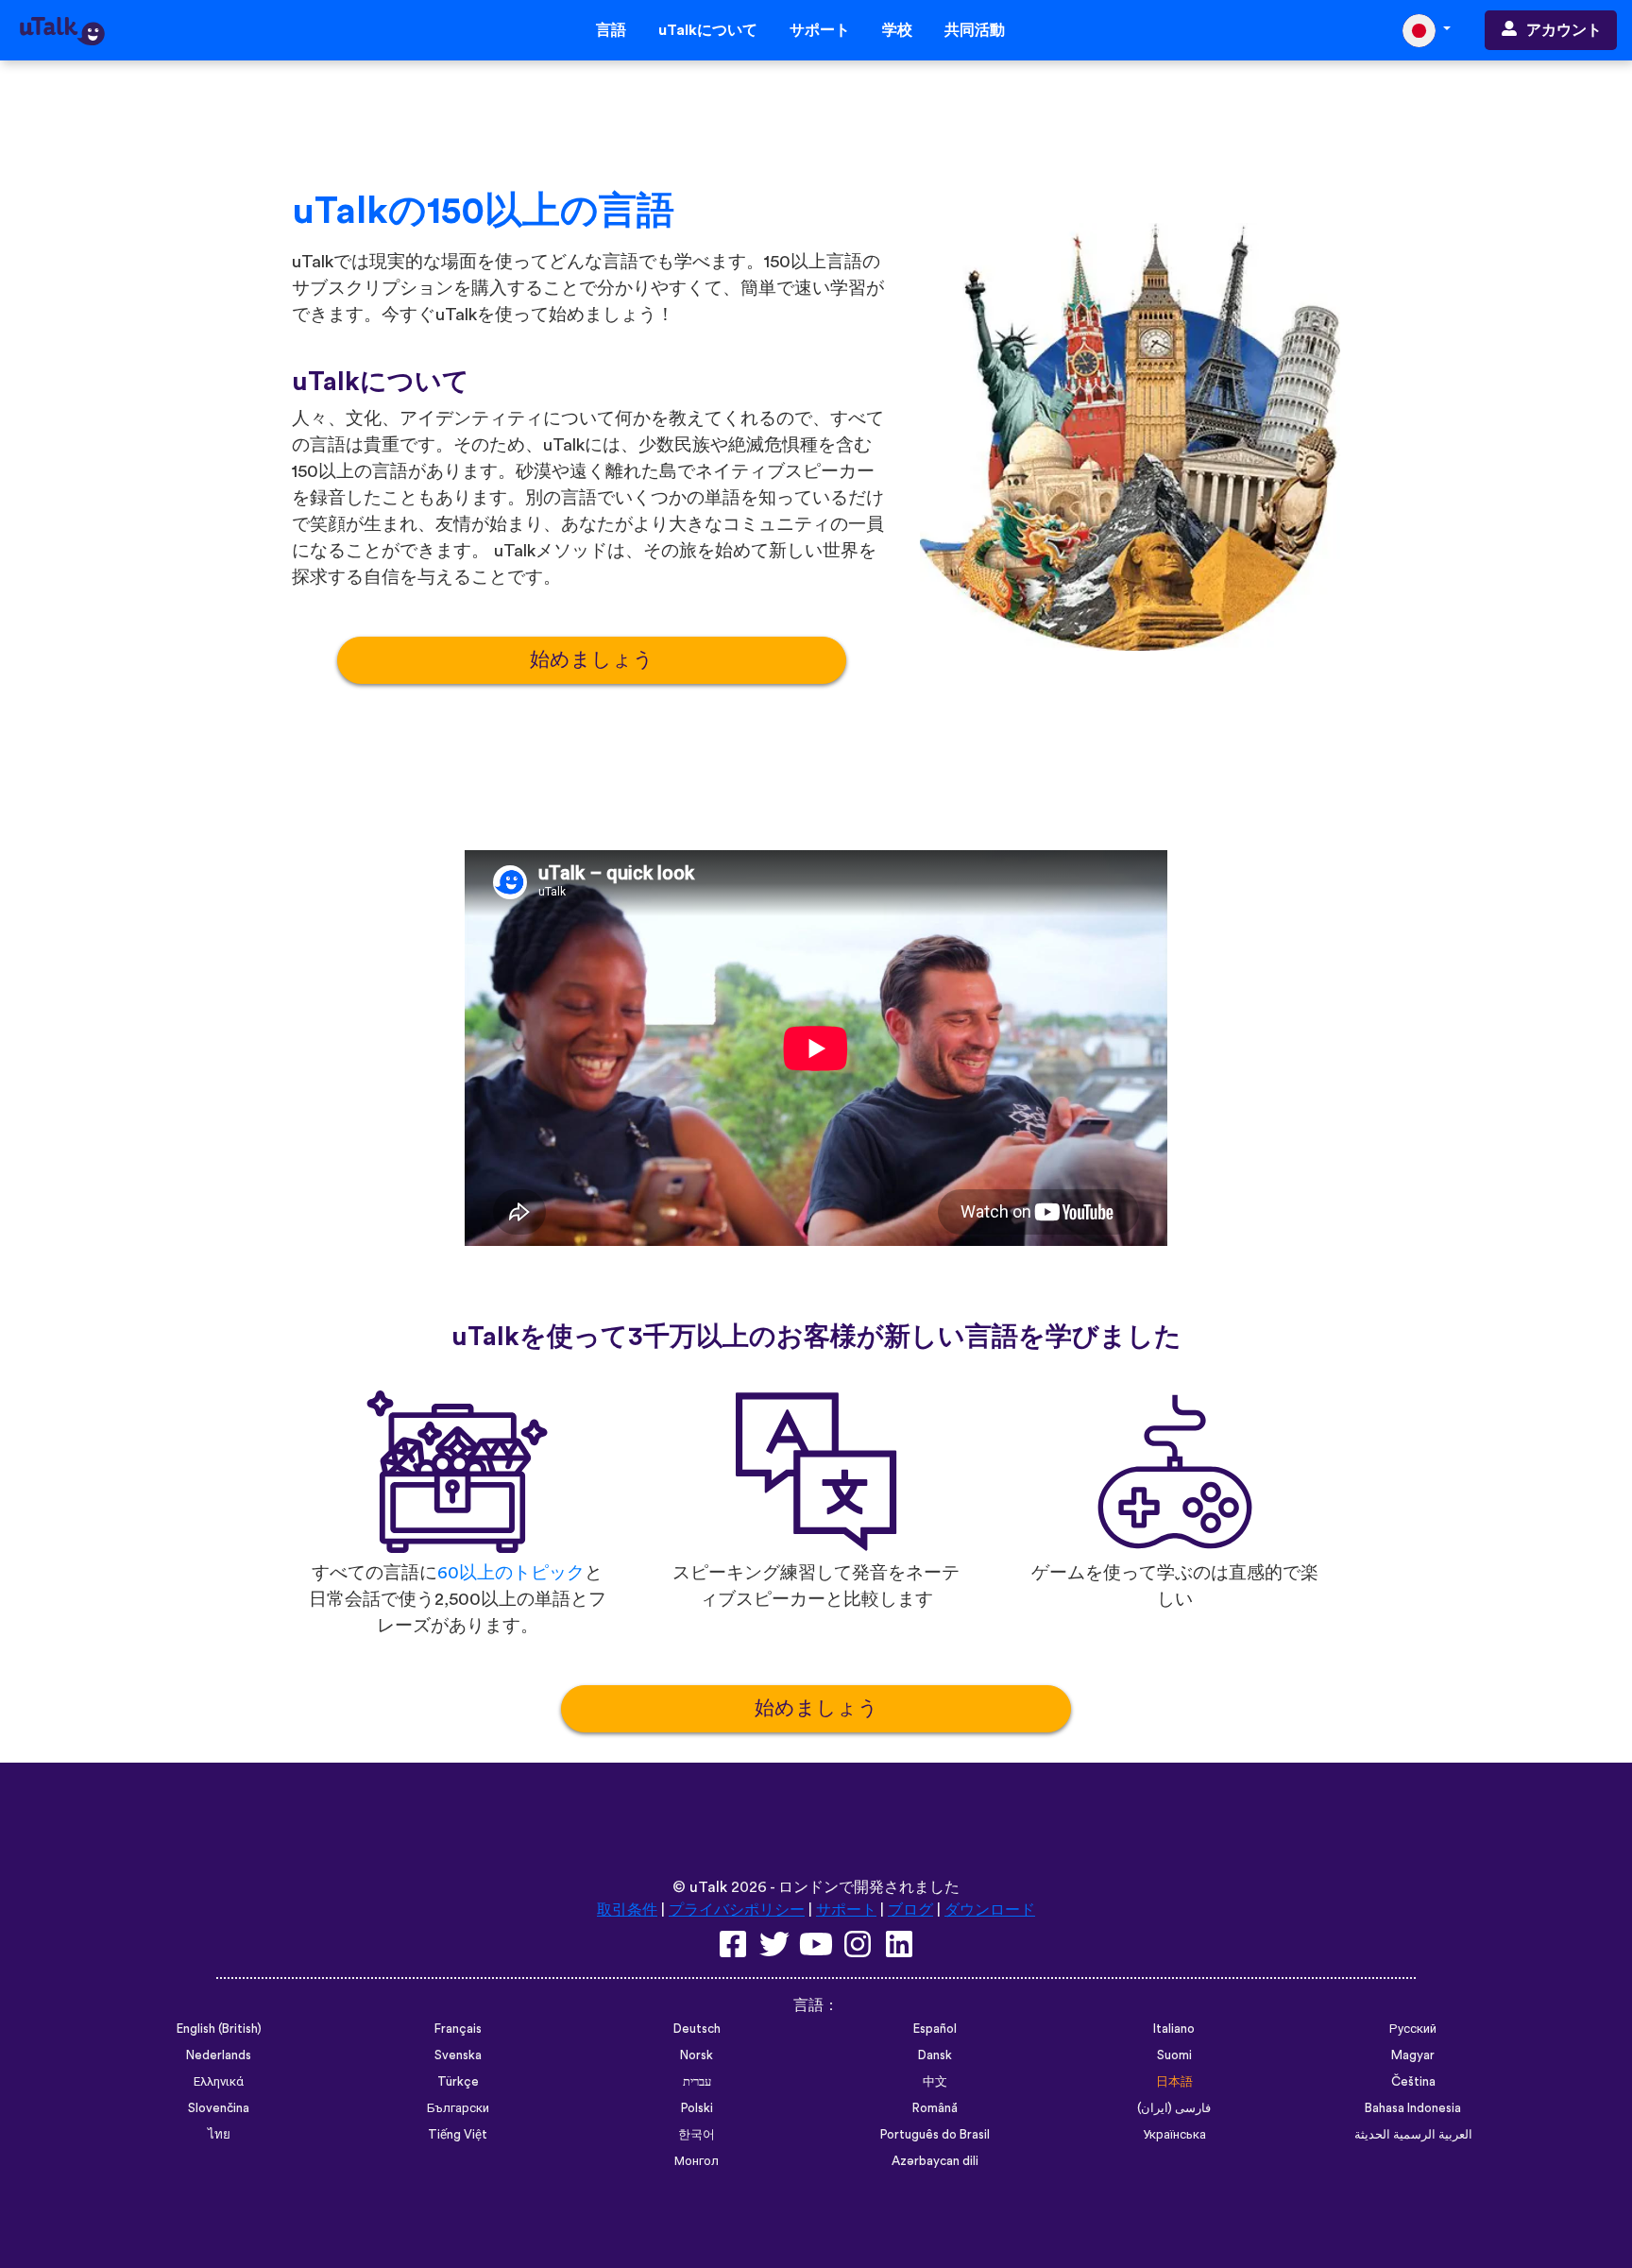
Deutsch (697, 2029)
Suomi (1174, 2055)
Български (458, 2108)
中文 (935, 2082)
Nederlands (219, 2055)
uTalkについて (708, 30)
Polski (697, 2108)
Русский (1413, 2029)
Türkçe (458, 2082)
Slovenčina (219, 2108)
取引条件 (627, 1910)
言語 (611, 30)
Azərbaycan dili (935, 2161)
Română (935, 2108)
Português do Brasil (935, 2135)
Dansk (935, 2055)
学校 (897, 30)
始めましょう (592, 660)
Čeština (1413, 2082)
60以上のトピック (511, 1573)
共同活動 (975, 30)
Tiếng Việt (458, 2135)
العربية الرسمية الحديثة (1413, 2135)
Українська (1174, 2135)
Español (935, 2029)
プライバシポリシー (737, 1910)
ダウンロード (990, 1910)
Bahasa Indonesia (1413, 2108)
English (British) (219, 2029)
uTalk (708, 1887)
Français (458, 2029)
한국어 (697, 2135)
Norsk (697, 2055)
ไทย (219, 2135)
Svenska (458, 2055)
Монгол (697, 2161)
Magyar (1413, 2055)
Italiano (1174, 2029)
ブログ (910, 1910)
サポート (820, 30)
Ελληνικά (219, 2082)
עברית (697, 2082)
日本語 (1174, 2082)
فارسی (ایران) (1174, 2108)
